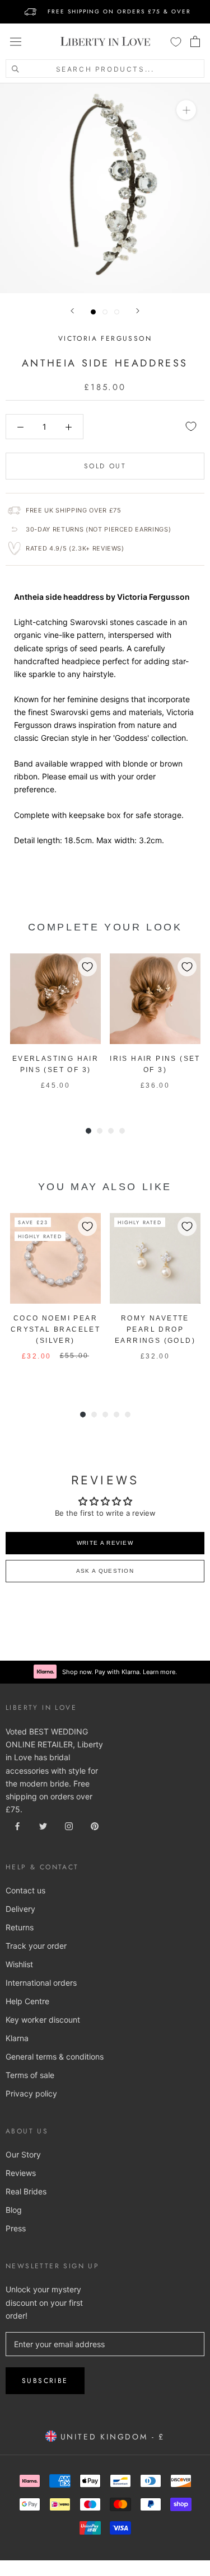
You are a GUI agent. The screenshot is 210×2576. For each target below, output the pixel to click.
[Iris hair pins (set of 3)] (155, 999)
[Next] (138, 311)
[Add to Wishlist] (191, 426)
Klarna (17, 2038)
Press (16, 2228)
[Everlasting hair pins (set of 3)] (55, 999)
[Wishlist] (176, 41)
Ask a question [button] (105, 1571)
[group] (55, 1028)
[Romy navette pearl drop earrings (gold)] (155, 1258)
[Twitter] (43, 1825)
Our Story (23, 2154)
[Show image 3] (117, 312)
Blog (14, 2210)
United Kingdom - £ (111, 2437)
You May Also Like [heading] (105, 1187)
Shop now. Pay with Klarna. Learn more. (120, 1672)
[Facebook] (17, 1825)
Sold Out (105, 466)
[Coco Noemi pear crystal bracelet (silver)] (55, 1258)
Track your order (36, 1946)
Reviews (21, 2173)
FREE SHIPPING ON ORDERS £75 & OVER (119, 11)
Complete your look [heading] (105, 927)
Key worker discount (43, 2020)
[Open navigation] (16, 41)
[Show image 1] (93, 312)
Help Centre (27, 2001)
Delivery (20, 1909)
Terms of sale (30, 2075)
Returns (20, 1927)
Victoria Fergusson (105, 339)
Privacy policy (31, 2093)
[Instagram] (69, 1825)
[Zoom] (186, 110)
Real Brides (26, 2191)
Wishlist (19, 1964)
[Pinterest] (95, 1825)
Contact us (25, 1890)
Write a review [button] (105, 1543)
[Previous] (72, 311)
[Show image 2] (105, 312)
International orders (41, 1983)
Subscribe (45, 2381)
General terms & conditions (55, 2056)
